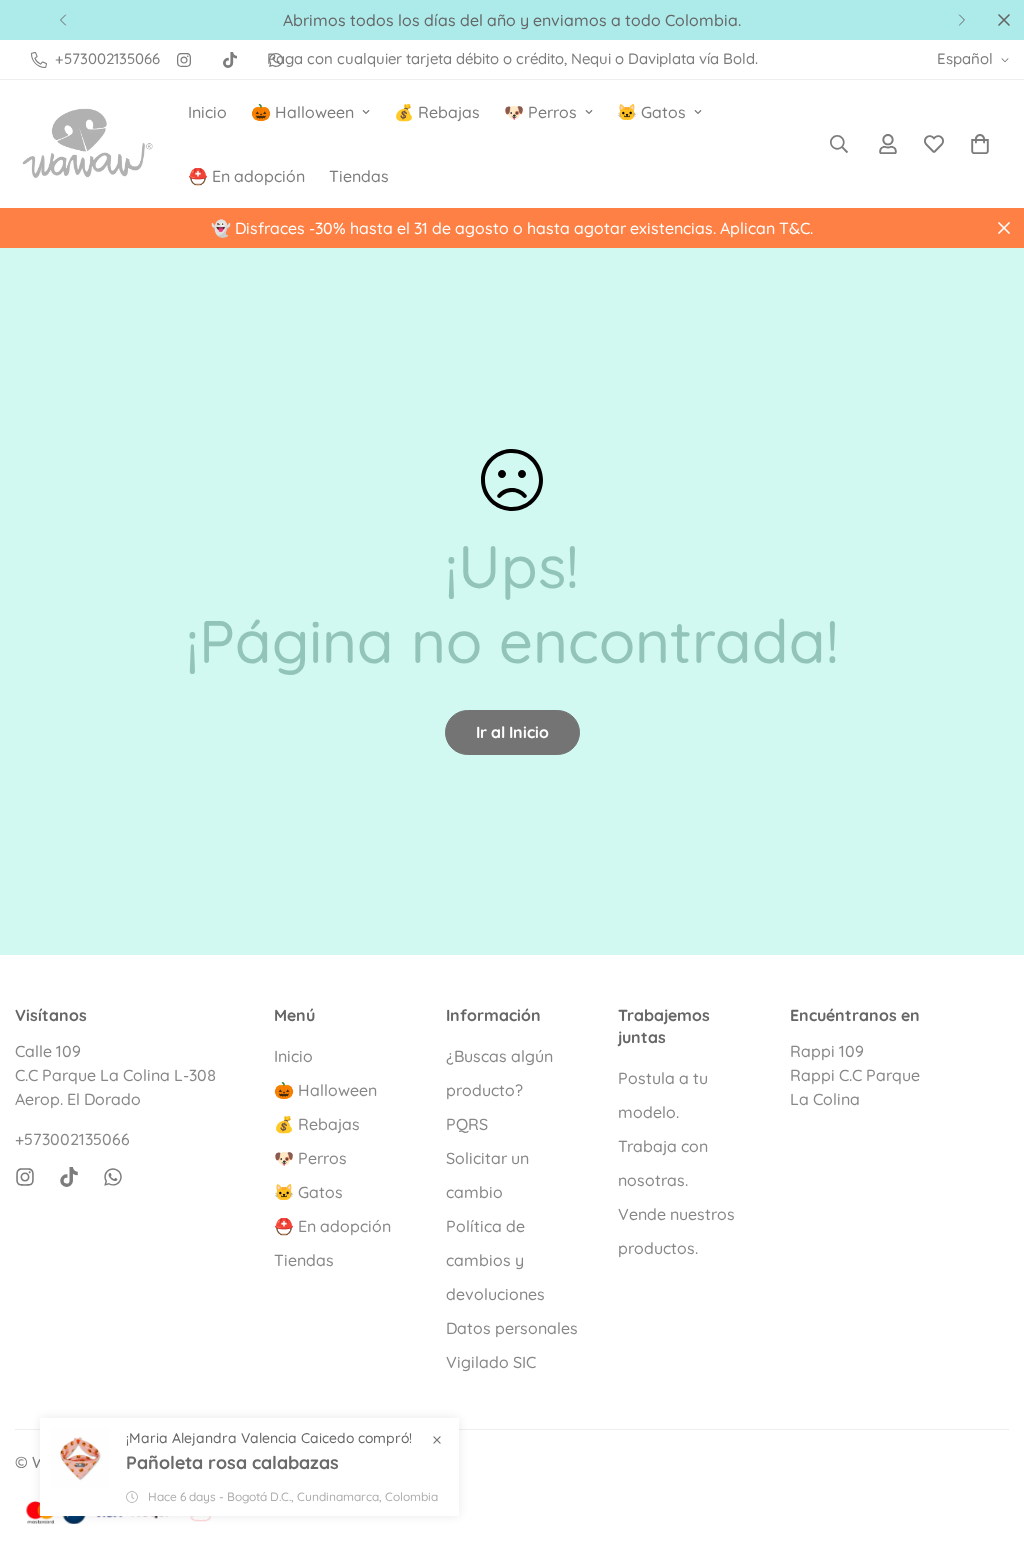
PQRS (467, 1124)
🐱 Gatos (651, 112)
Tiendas (359, 176)
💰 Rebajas (437, 112)
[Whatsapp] (113, 1177)
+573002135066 (72, 1139)
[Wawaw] (87, 144)
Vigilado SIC (491, 1362)
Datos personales (512, 1328)
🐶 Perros (540, 112)
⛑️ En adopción (246, 176)
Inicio (207, 112)
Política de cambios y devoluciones (495, 1260)
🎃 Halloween (302, 112)
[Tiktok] (230, 60)
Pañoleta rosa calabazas (232, 1462)
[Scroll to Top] (985, 1447)
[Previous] (62, 20)
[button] (980, 144)
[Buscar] (839, 144)
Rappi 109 (827, 1051)
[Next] (961, 20)
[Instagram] (184, 60)
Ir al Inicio (512, 732)
